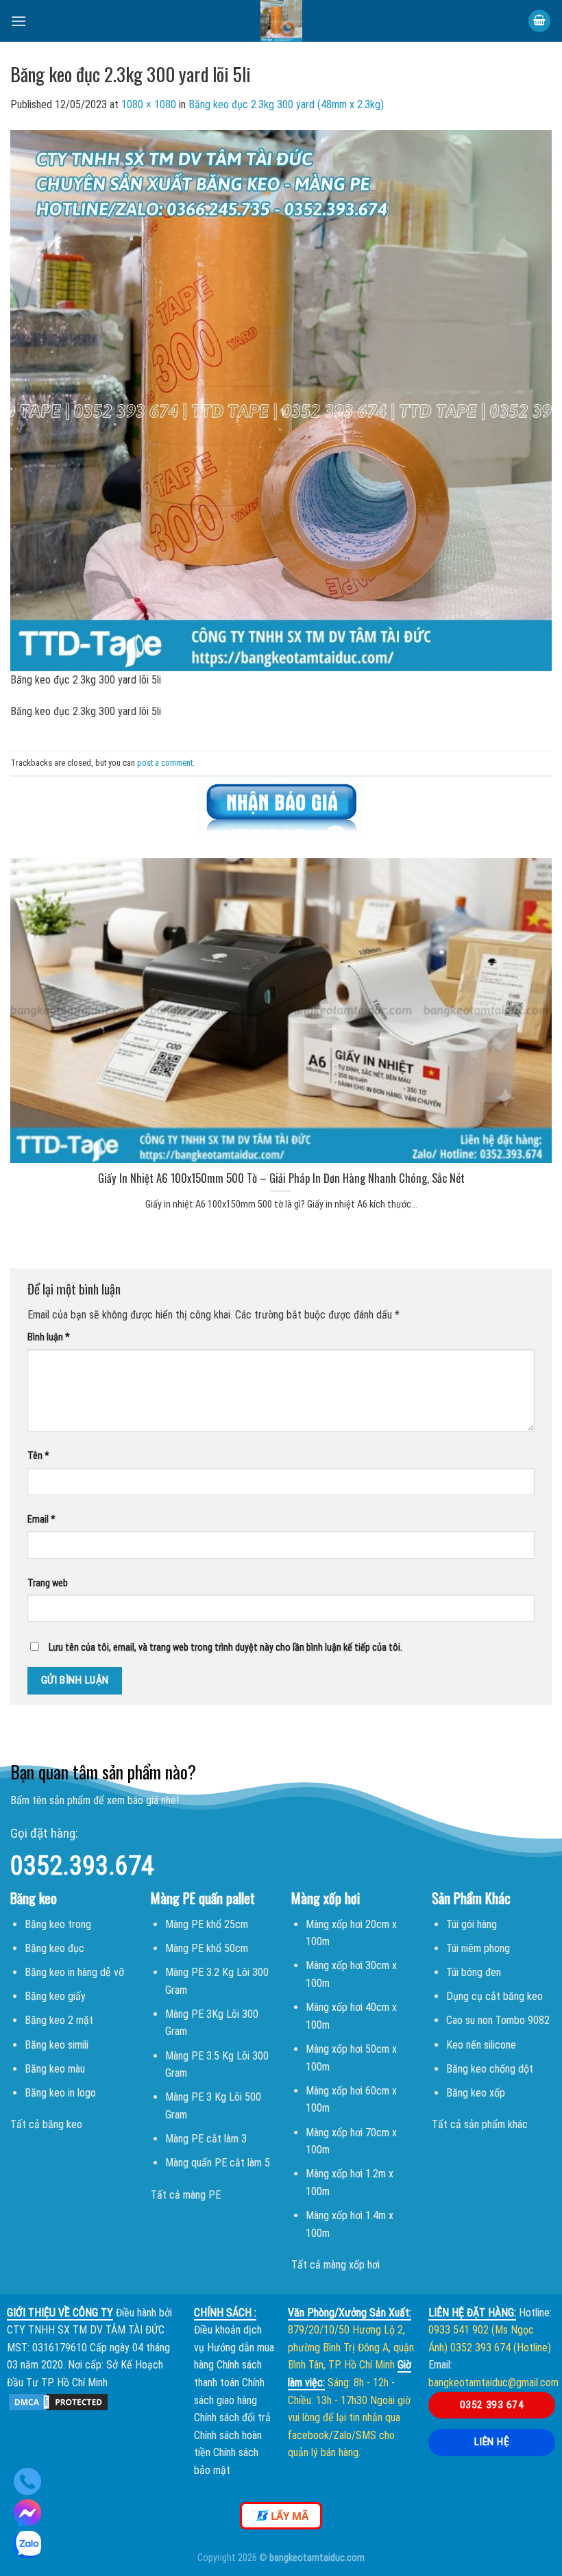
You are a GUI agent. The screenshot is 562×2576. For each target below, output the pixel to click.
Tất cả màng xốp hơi (335, 2265)
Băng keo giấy (55, 1996)
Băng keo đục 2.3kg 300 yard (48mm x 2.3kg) (286, 104)
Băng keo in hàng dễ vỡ (74, 1972)
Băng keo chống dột (490, 2069)
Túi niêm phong (478, 1948)
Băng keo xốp (476, 2093)
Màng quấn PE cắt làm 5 (218, 2163)
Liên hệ (492, 2442)
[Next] (533, 1025)
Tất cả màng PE (186, 2195)
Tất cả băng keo (46, 2124)
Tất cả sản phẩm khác (480, 2124)
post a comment (165, 763)
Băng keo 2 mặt (59, 2020)
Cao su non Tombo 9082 (498, 2020)
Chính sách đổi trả (232, 2417)
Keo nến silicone (481, 2045)
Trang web (48, 1583)
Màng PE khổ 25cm (207, 1924)
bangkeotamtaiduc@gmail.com (493, 2383)
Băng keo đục (54, 1948)
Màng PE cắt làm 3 (206, 2139)
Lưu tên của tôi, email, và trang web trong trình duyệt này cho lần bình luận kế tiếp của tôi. (225, 1648)
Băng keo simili (57, 2045)
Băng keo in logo (60, 2093)
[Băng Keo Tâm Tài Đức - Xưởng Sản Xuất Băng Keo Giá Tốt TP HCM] (281, 21)
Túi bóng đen (474, 1972)
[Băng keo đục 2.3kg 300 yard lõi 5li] (281, 400)
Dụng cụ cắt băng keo (494, 1996)
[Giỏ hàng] (539, 21)
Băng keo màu (55, 2069)
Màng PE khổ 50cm (207, 1948)
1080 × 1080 (149, 104)
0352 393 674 (492, 2405)
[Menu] (19, 21)
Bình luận (49, 1337)
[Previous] (29, 1025)
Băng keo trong (58, 1924)
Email (41, 1520)
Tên (38, 1456)
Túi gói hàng (472, 1924)
